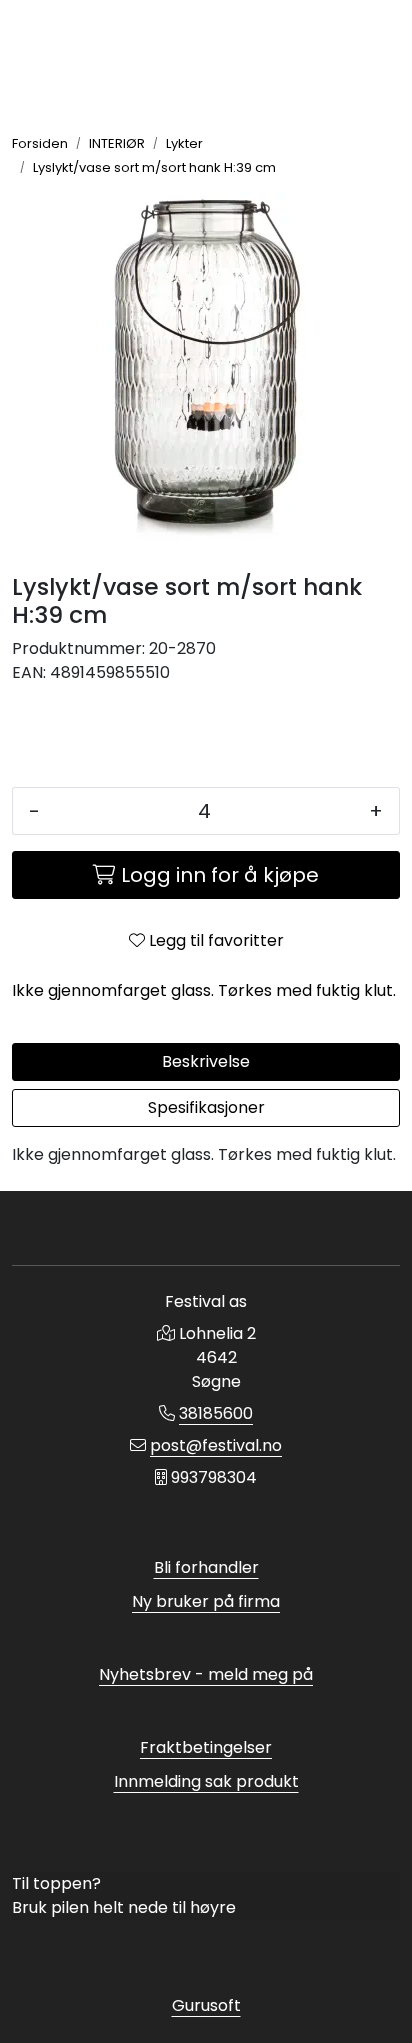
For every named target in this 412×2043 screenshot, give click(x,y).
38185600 (216, 1413)
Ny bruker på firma (206, 1601)
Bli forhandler (206, 1567)
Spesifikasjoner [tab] (206, 1107)
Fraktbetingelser (206, 1747)
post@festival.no (216, 1445)
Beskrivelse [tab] (206, 1061)
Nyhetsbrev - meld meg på (206, 1674)
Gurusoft (206, 2005)
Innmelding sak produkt (206, 1781)
